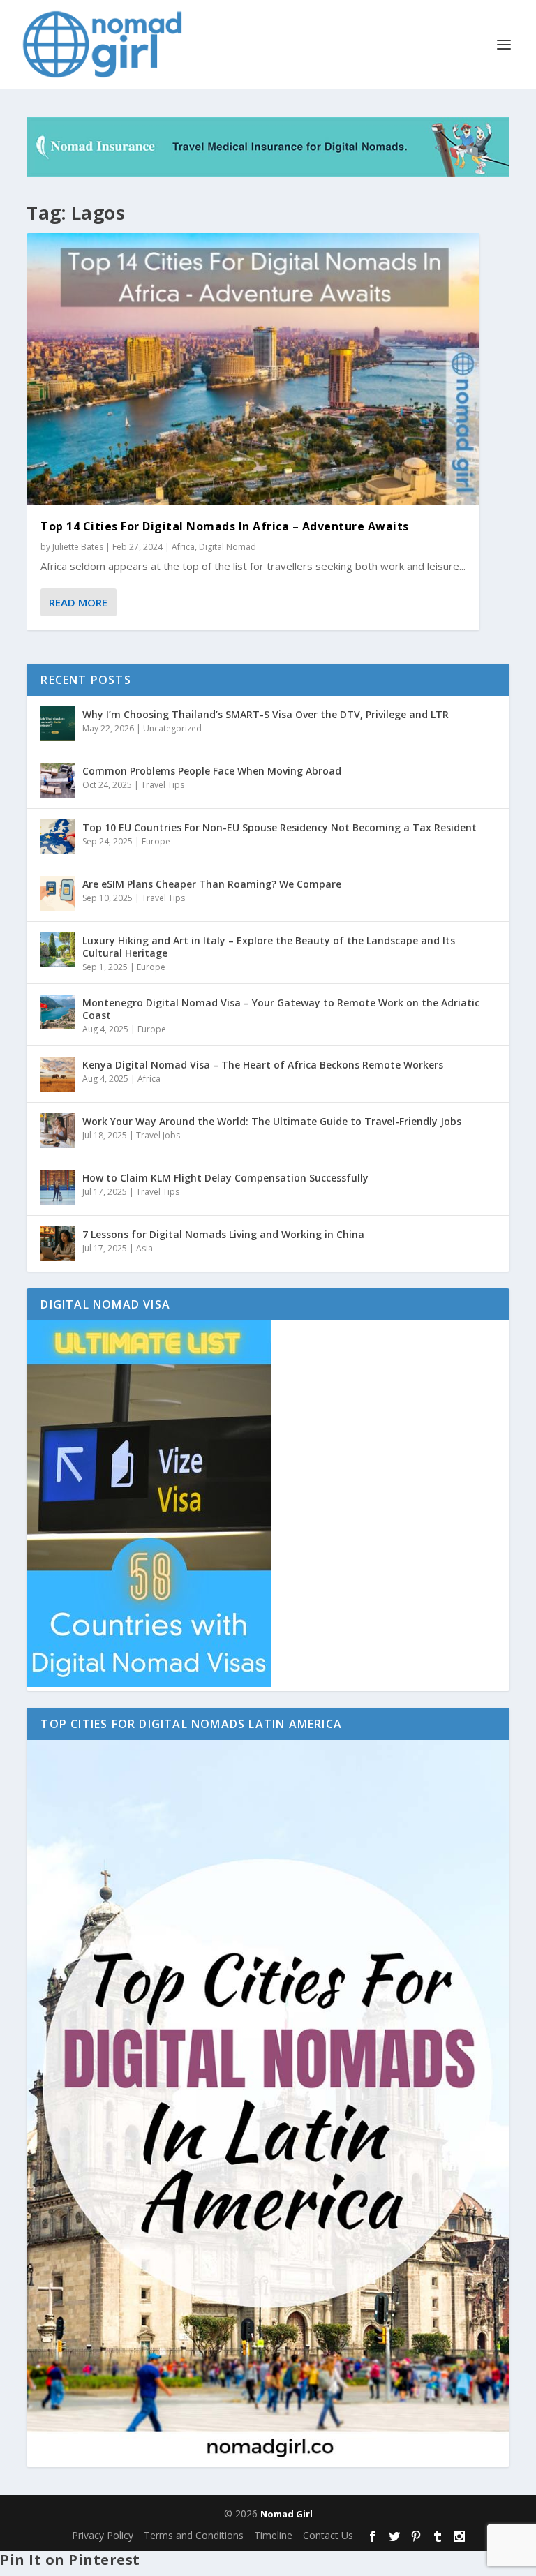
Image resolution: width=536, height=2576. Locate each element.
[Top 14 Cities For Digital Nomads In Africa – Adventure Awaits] (253, 369)
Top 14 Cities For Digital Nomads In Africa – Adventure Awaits (225, 526)
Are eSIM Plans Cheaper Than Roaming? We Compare (212, 884)
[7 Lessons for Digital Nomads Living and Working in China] (58, 1244)
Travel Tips (163, 785)
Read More (78, 602)
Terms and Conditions (194, 2535)
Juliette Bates (78, 547)
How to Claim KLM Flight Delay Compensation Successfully (225, 1178)
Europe (156, 841)
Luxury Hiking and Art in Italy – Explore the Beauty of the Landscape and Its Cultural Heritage (269, 947)
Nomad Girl (286, 2514)
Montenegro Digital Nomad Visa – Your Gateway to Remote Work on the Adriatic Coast (281, 1009)
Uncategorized (172, 728)
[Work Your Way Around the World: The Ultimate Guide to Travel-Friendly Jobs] (58, 1131)
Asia (144, 1248)
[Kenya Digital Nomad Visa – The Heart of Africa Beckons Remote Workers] (58, 1074)
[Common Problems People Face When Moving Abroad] (58, 780)
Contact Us (328, 2535)
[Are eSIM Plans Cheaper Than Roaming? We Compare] (58, 893)
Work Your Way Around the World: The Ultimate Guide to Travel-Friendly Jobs (272, 1121)
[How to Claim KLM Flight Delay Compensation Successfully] (58, 1187)
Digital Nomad (228, 547)
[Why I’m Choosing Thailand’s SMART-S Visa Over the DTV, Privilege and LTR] (58, 724)
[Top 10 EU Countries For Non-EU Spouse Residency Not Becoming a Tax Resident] (58, 837)
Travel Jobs (158, 1135)
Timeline (273, 2535)
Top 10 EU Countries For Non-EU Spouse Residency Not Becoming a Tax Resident (280, 827)
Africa (183, 547)
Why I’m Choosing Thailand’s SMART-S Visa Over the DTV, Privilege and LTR (266, 714)
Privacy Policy (103, 2535)
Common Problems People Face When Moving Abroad (212, 771)
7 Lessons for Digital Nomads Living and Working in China (223, 1234)
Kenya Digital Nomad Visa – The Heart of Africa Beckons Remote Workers (263, 1065)
